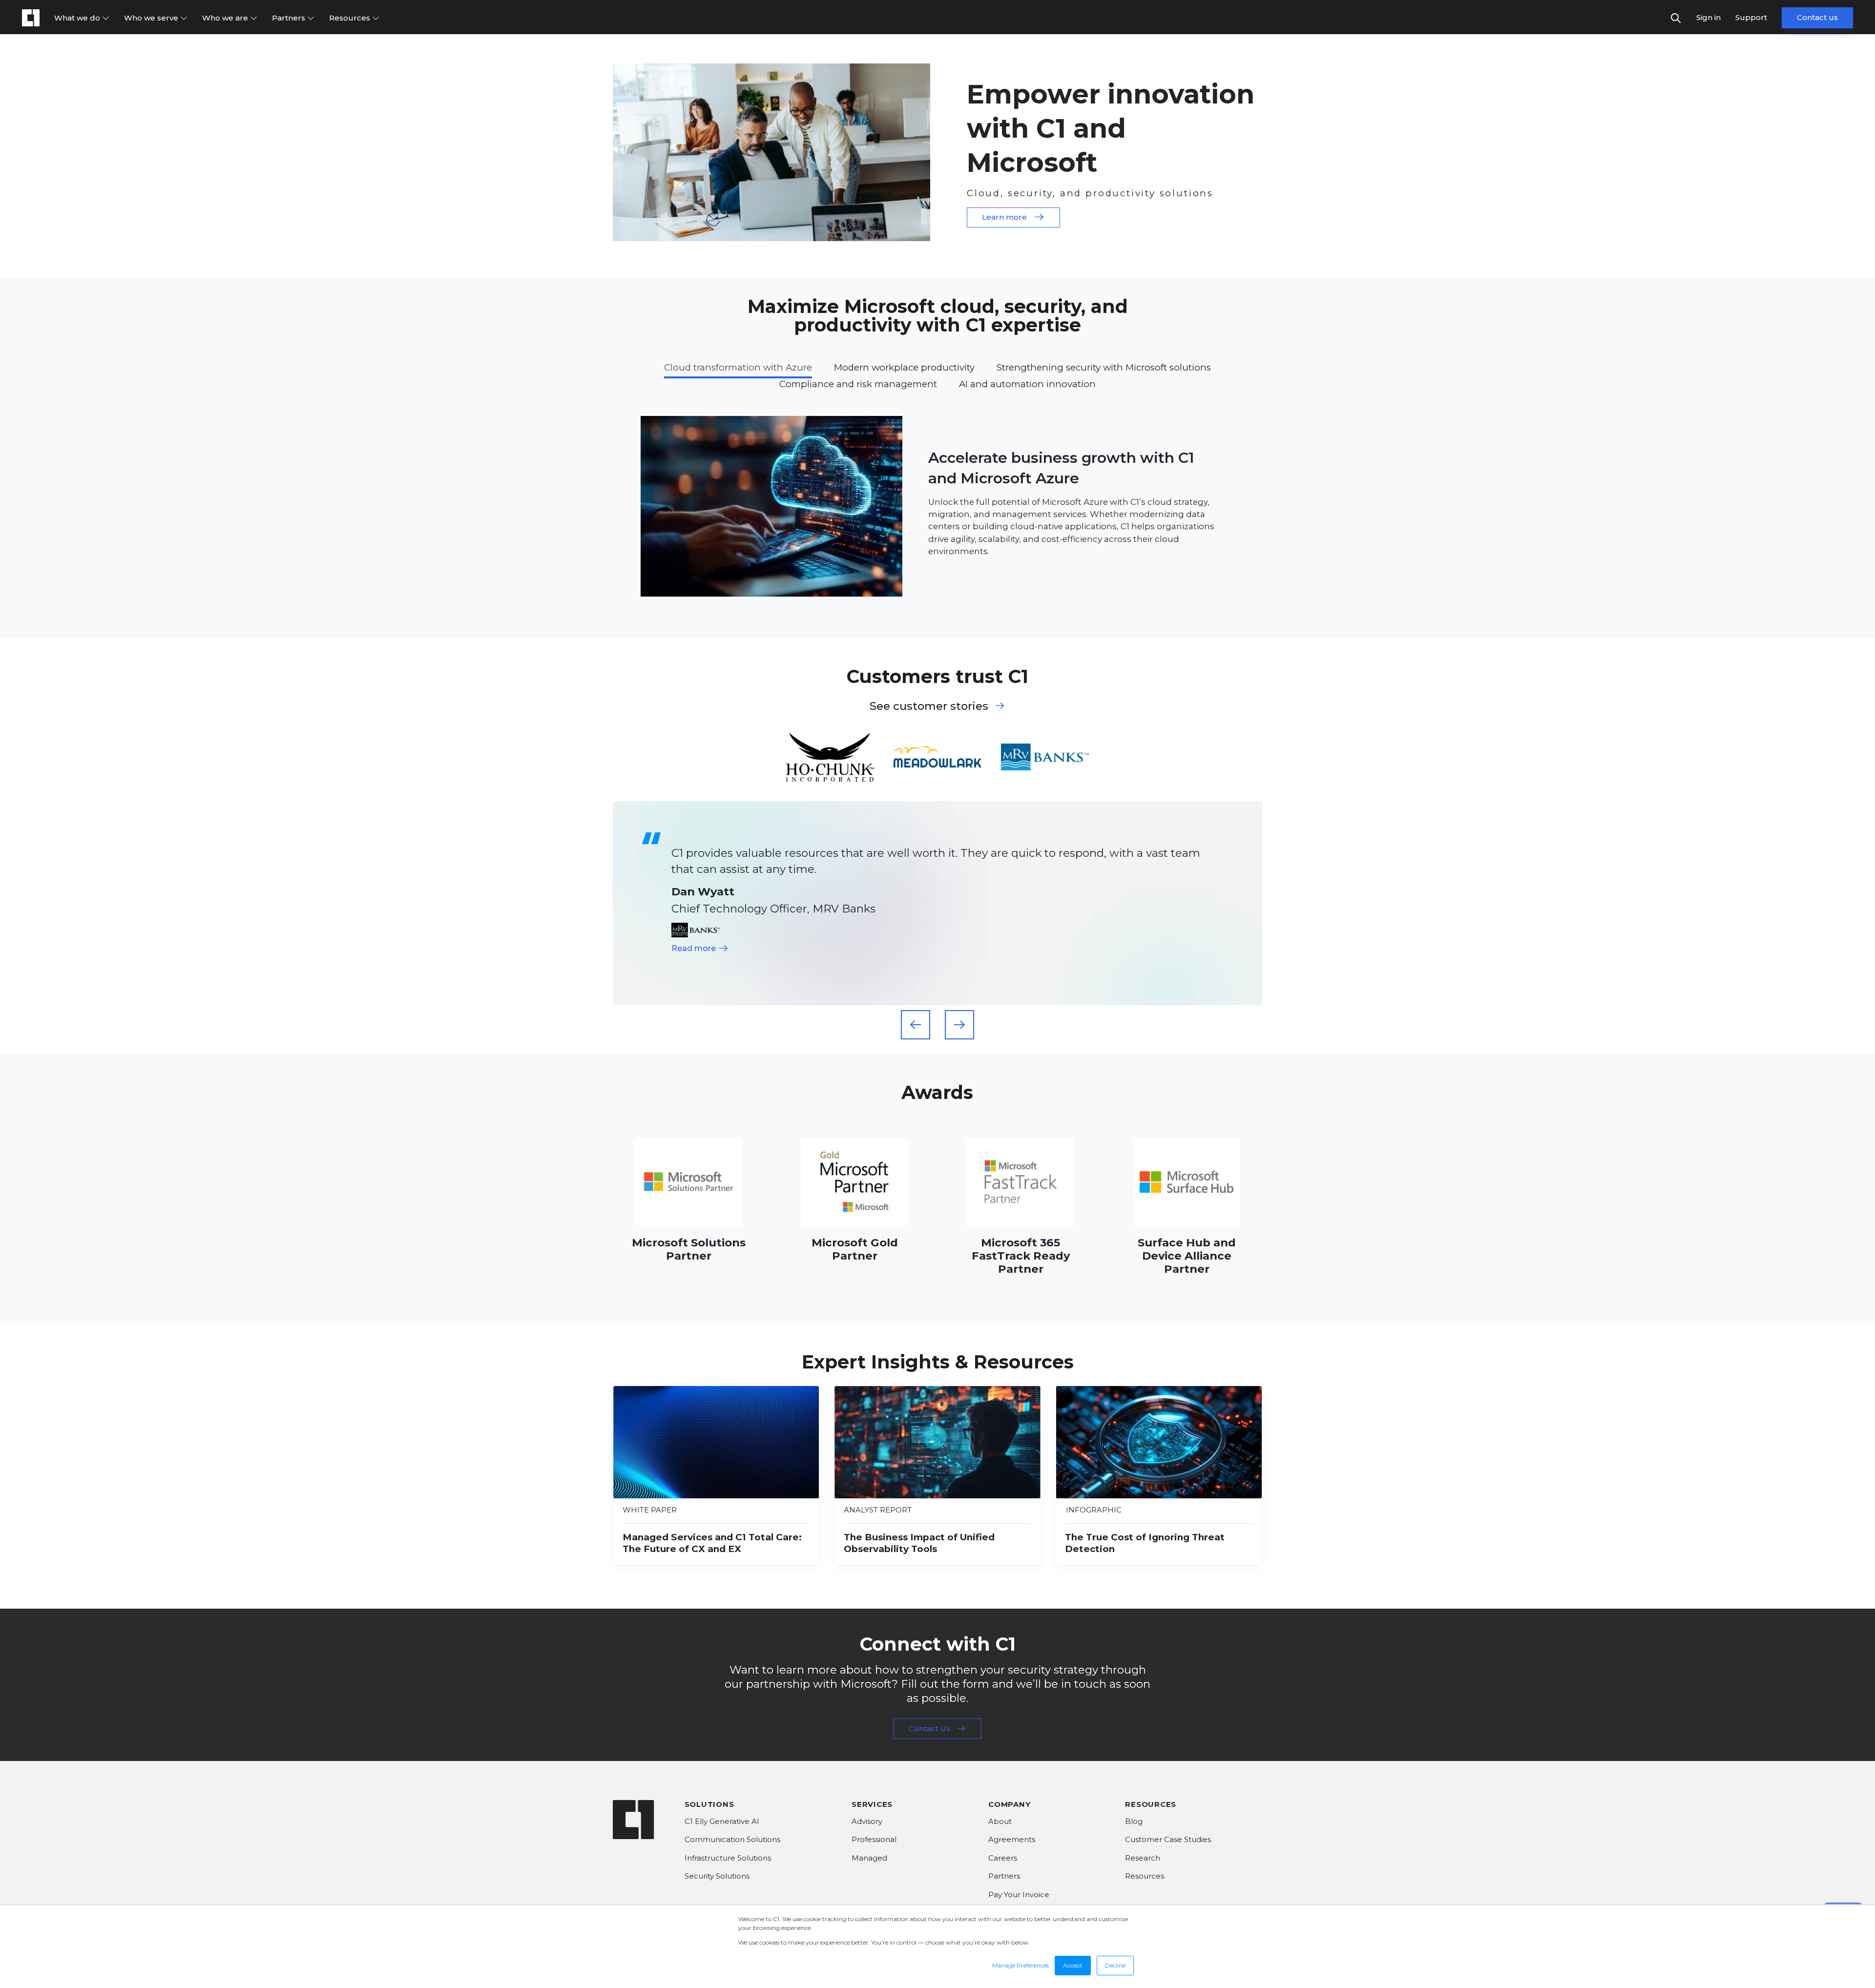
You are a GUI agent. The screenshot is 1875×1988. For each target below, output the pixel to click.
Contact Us (929, 1729)
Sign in (1708, 17)
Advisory (867, 1821)
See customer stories (929, 706)
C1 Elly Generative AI (722, 1821)
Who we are (226, 18)
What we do (78, 18)
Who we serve (152, 18)
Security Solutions (717, 1876)
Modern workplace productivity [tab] (904, 367)
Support (1751, 17)
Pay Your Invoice (1019, 1895)
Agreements (1012, 1839)
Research (1143, 1858)
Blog (1134, 1821)
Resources (351, 18)
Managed (869, 1858)
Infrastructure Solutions (728, 1858)
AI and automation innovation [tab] (1027, 384)
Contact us (1817, 17)
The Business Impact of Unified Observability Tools (919, 1543)
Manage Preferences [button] (1021, 1965)
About (1000, 1821)
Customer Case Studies (1168, 1839)
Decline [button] (1115, 1965)
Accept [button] (1073, 1965)
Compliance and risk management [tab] (858, 384)
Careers (1003, 1858)
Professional (874, 1839)
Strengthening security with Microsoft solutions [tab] (1104, 367)
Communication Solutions (732, 1839)
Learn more (1004, 217)
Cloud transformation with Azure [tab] (738, 367)
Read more (695, 948)
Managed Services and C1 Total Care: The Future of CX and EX (712, 1543)
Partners (290, 18)
